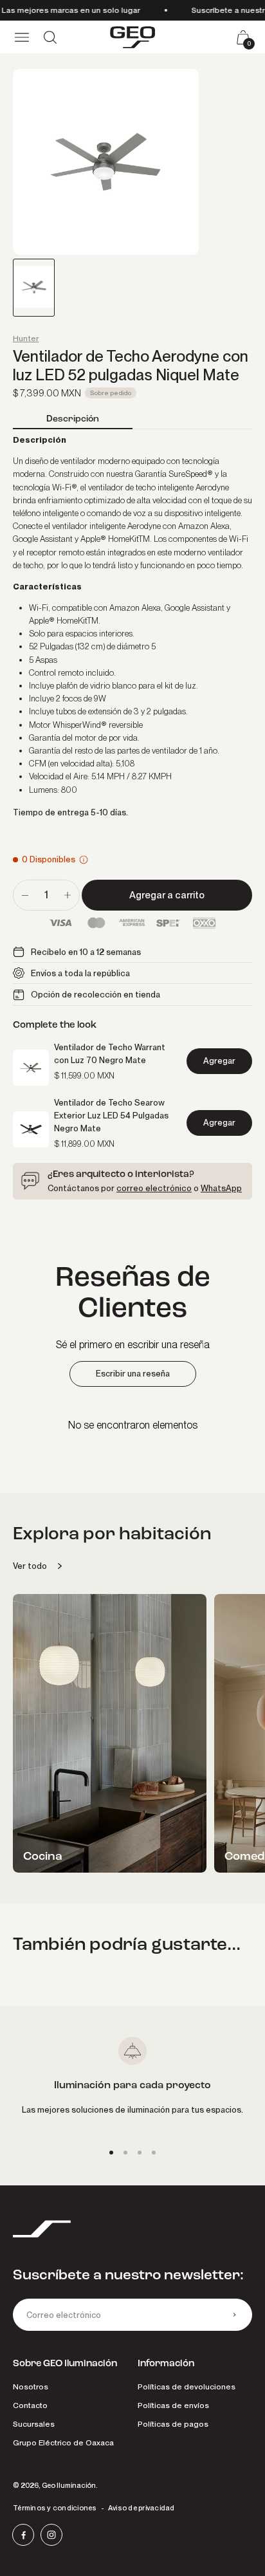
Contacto (30, 2405)
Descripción (73, 419)
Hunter (26, 338)
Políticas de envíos (173, 2405)
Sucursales (34, 2424)
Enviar (234, 2315)
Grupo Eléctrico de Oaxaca (63, 2442)
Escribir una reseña (133, 1374)
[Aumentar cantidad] (68, 895)
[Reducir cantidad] (25, 895)
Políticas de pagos (173, 2424)
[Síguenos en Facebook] (23, 2535)
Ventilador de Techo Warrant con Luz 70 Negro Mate (110, 1053)
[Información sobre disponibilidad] (84, 860)
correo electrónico (154, 1188)
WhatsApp (221, 1188)
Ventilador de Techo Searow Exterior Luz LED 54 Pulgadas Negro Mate (111, 1115)
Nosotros (31, 2386)
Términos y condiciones (55, 2508)
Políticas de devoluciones (187, 2386)
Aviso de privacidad (142, 2508)
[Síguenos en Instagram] (51, 2535)
